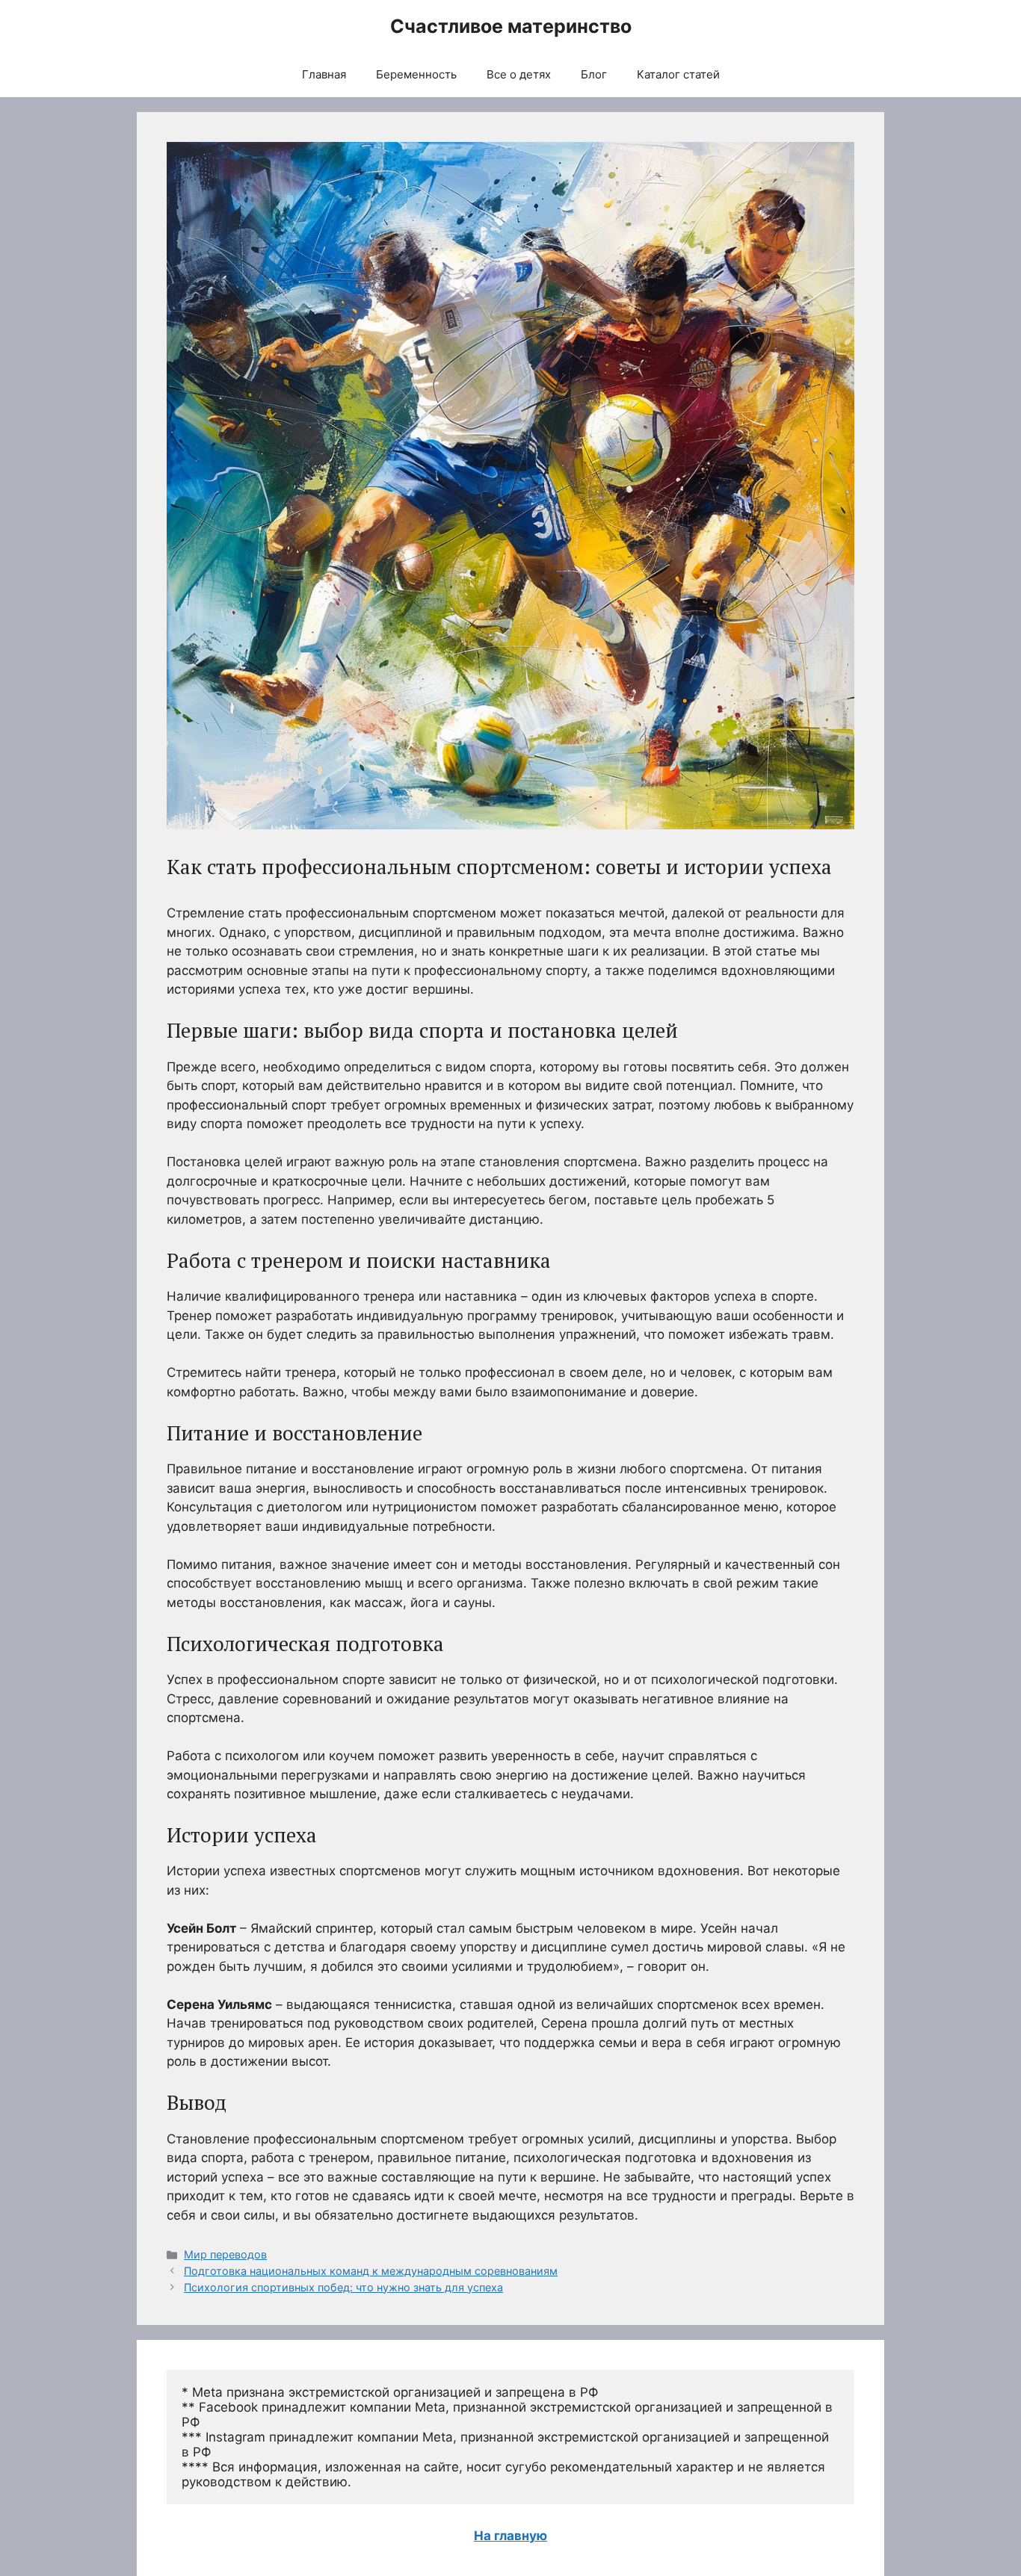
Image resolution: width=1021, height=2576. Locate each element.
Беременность (416, 74)
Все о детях (519, 74)
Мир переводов (225, 2254)
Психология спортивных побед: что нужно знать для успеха (343, 2287)
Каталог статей (678, 74)
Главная (324, 74)
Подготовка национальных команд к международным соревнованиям (371, 2271)
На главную (510, 2536)
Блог (594, 74)
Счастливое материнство (511, 26)
